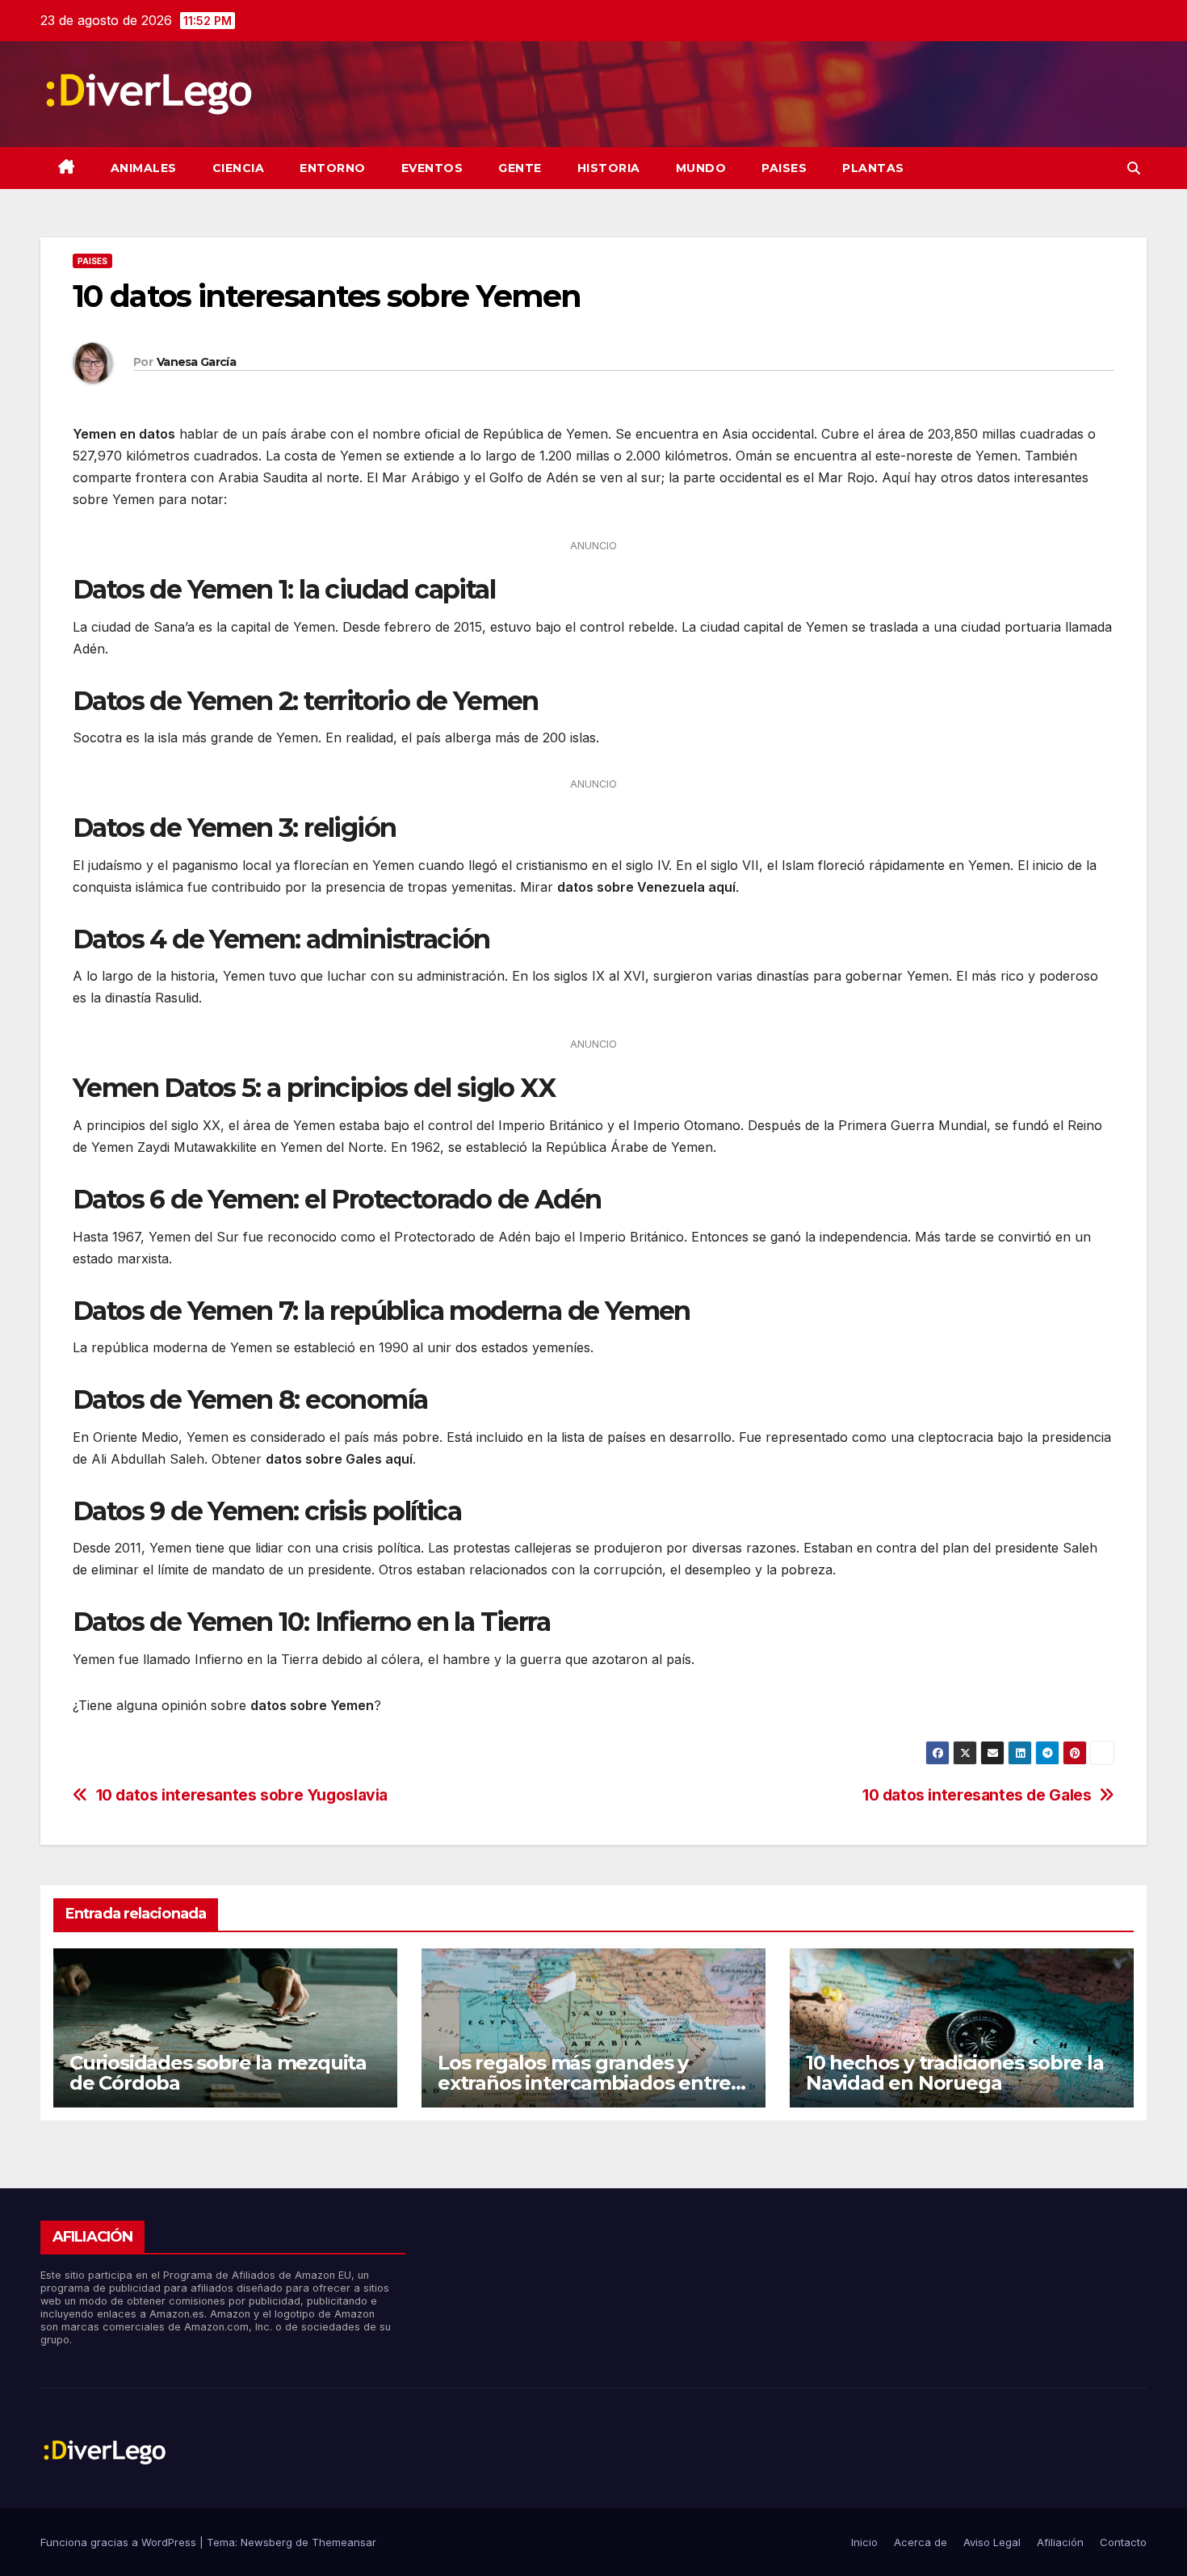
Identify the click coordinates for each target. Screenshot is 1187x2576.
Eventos (432, 168)
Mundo (701, 168)
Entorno (333, 168)
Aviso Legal (992, 2542)
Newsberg (266, 2542)
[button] (1134, 168)
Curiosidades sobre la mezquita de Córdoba (218, 2073)
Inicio (864, 2542)
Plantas (873, 168)
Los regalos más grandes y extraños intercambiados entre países (584, 2083)
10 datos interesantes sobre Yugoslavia (242, 1795)
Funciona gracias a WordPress (120, 2542)
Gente (520, 168)
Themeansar (344, 2542)
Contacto (1123, 2542)
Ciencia (239, 168)
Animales (144, 168)
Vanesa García (196, 362)
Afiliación (1060, 2542)
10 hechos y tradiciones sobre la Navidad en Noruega (955, 2073)
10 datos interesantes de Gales (977, 1795)
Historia (609, 168)
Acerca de (921, 2542)
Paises (784, 168)
